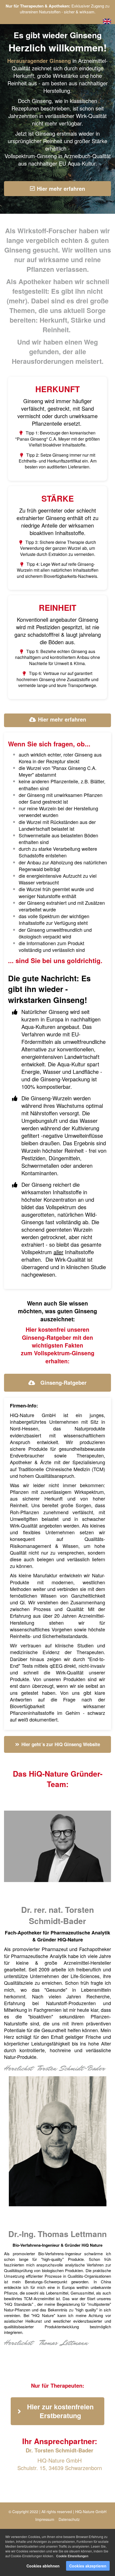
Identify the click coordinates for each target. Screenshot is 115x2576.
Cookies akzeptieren (88, 2566)
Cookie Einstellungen (72, 2556)
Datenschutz (69, 2519)
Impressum (45, 2519)
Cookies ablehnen (43, 2566)
